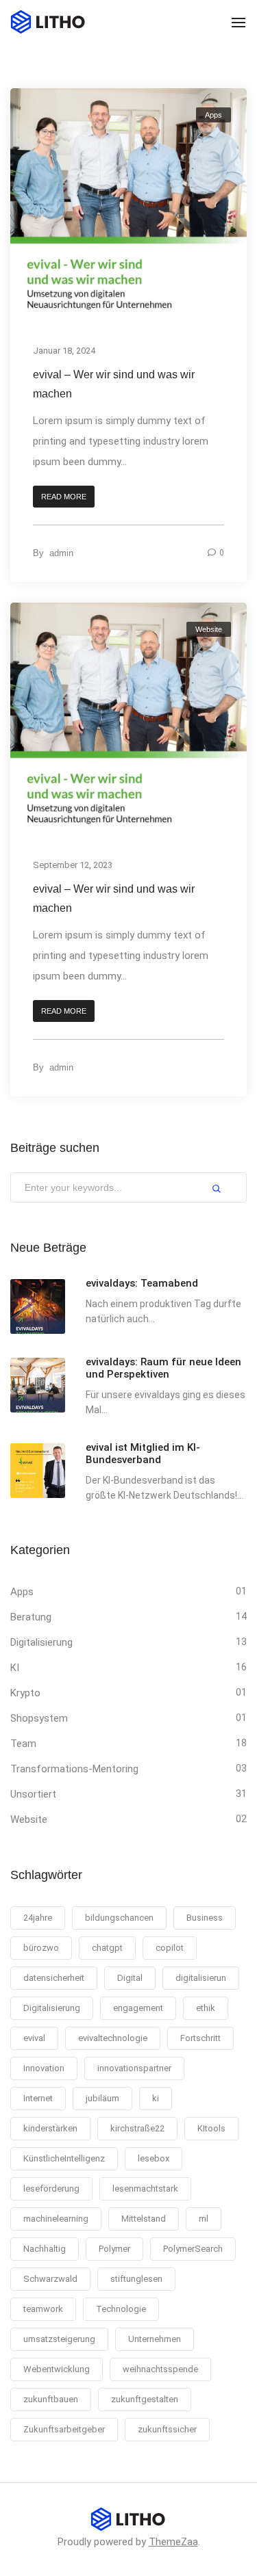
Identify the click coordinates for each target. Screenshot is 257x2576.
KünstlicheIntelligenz (64, 2158)
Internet (38, 2098)
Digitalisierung (41, 1642)
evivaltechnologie (113, 2038)
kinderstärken (50, 2128)
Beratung (31, 1617)
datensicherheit (54, 1978)
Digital (130, 1978)
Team (23, 1744)
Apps (213, 115)
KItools (211, 2128)
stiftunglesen (136, 2279)
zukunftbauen (51, 2399)
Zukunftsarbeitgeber (64, 2429)
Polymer (114, 2249)
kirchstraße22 (137, 2128)
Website (209, 629)
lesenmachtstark (145, 2189)
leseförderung (51, 2189)
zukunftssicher (167, 2429)
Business (205, 1918)
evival (34, 2038)
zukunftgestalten (145, 2399)
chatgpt (107, 1948)
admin (61, 553)
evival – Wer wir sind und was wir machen (114, 384)
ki (156, 2098)
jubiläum (102, 2098)
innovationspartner (134, 2068)
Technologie (121, 2309)
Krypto (25, 1693)
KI (15, 1668)
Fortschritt (200, 2038)
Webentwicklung (57, 2369)
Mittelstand (144, 2219)
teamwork (43, 2309)
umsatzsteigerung (59, 2339)
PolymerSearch (193, 2249)
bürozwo (41, 1948)
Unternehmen (155, 2339)
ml (204, 2219)
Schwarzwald (50, 2279)
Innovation (44, 2068)
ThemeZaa (173, 2542)
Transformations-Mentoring (74, 1769)
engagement (138, 2008)
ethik (206, 2008)
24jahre (38, 1918)
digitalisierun (201, 1978)
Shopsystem (39, 1718)
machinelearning (56, 2219)
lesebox (154, 2158)
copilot (170, 1948)
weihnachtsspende (160, 2369)
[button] (64, 497)
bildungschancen (119, 1918)
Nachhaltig (45, 2249)
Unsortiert (33, 1794)
